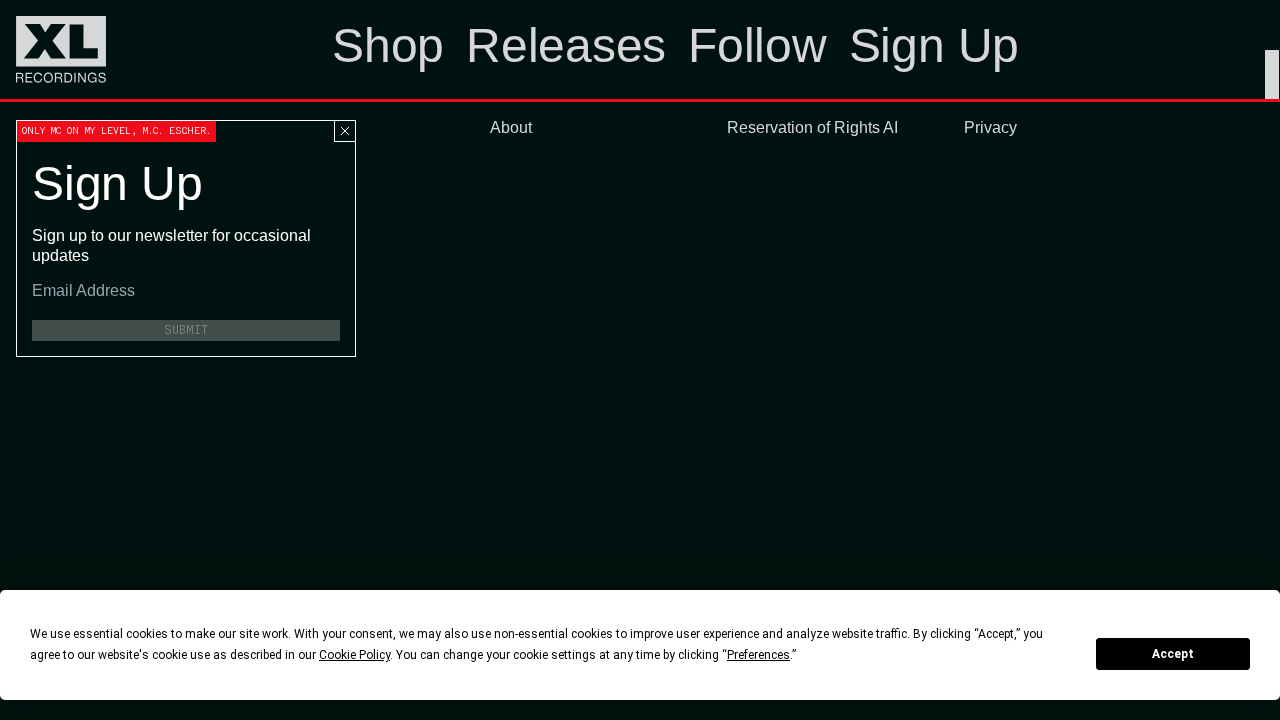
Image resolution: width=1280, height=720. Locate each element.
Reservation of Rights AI (812, 127)
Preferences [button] (758, 655)
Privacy (990, 127)
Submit (186, 330)
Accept (1173, 654)
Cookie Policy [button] (354, 655)
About (511, 127)
